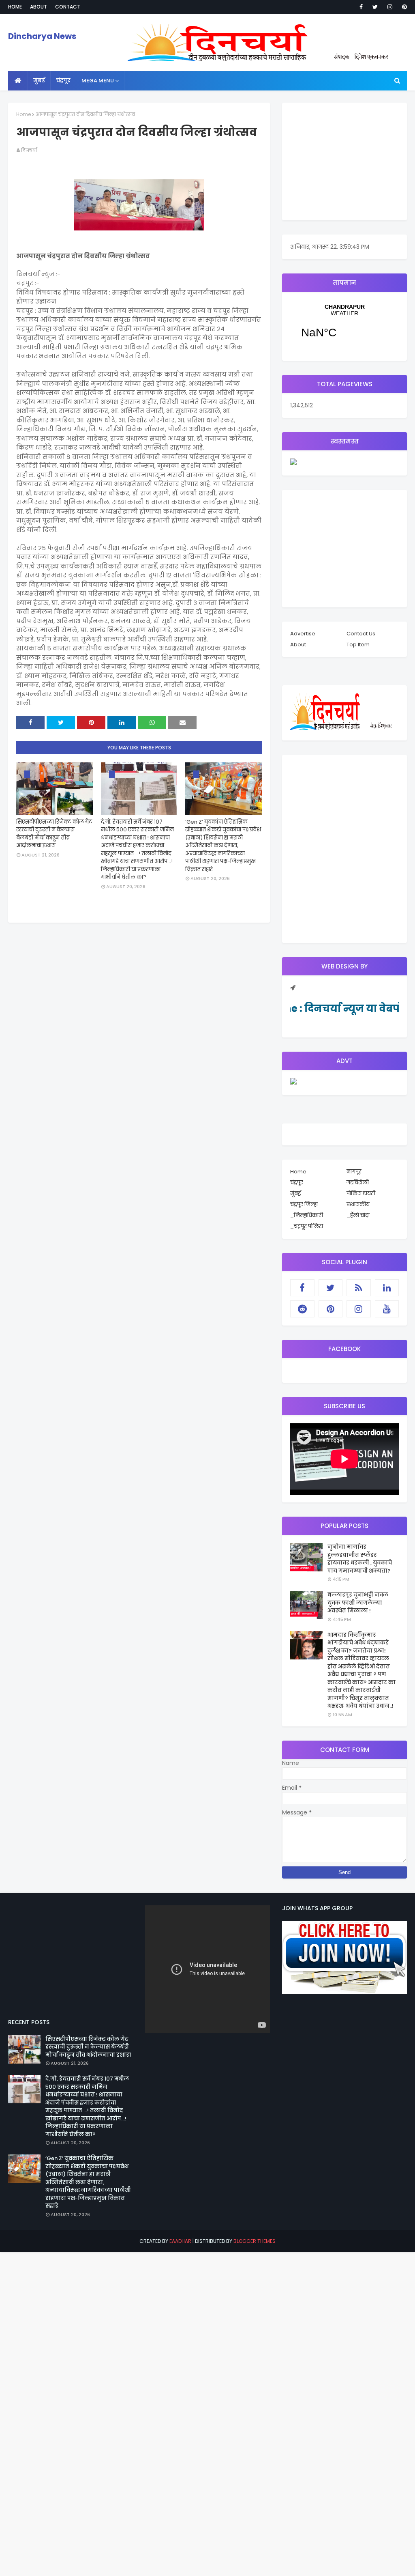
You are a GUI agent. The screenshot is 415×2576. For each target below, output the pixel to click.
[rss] (359, 1288)
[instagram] (390, 7)
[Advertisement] (344, 161)
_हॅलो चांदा (358, 1215)
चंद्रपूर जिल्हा (304, 1204)
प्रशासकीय (358, 1204)
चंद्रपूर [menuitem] (63, 81)
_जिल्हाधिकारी (307, 1215)
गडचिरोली (358, 1183)
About (39, 7)
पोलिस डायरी (361, 1193)
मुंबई (295, 1193)
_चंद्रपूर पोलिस (307, 1226)
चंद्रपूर (344, 326)
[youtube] (387, 1309)
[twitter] (375, 7)
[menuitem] (18, 81)
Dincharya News (42, 36)
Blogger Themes (255, 2241)
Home (15, 7)
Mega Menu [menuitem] (98, 81)
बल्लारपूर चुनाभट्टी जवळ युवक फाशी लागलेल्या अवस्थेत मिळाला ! (358, 1603)
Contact (68, 7)
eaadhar (180, 2241)
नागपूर (354, 1172)
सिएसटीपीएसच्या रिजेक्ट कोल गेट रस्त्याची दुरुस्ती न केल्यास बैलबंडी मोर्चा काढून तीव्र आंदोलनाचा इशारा (54, 834)
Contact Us (361, 634)
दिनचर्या (29, 150)
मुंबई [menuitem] (39, 81)
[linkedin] (387, 1288)
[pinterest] (403, 7)
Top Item (358, 645)
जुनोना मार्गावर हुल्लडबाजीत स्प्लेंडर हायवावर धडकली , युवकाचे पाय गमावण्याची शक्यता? (360, 1559)
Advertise (303, 634)
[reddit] (302, 1309)
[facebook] (361, 7)
